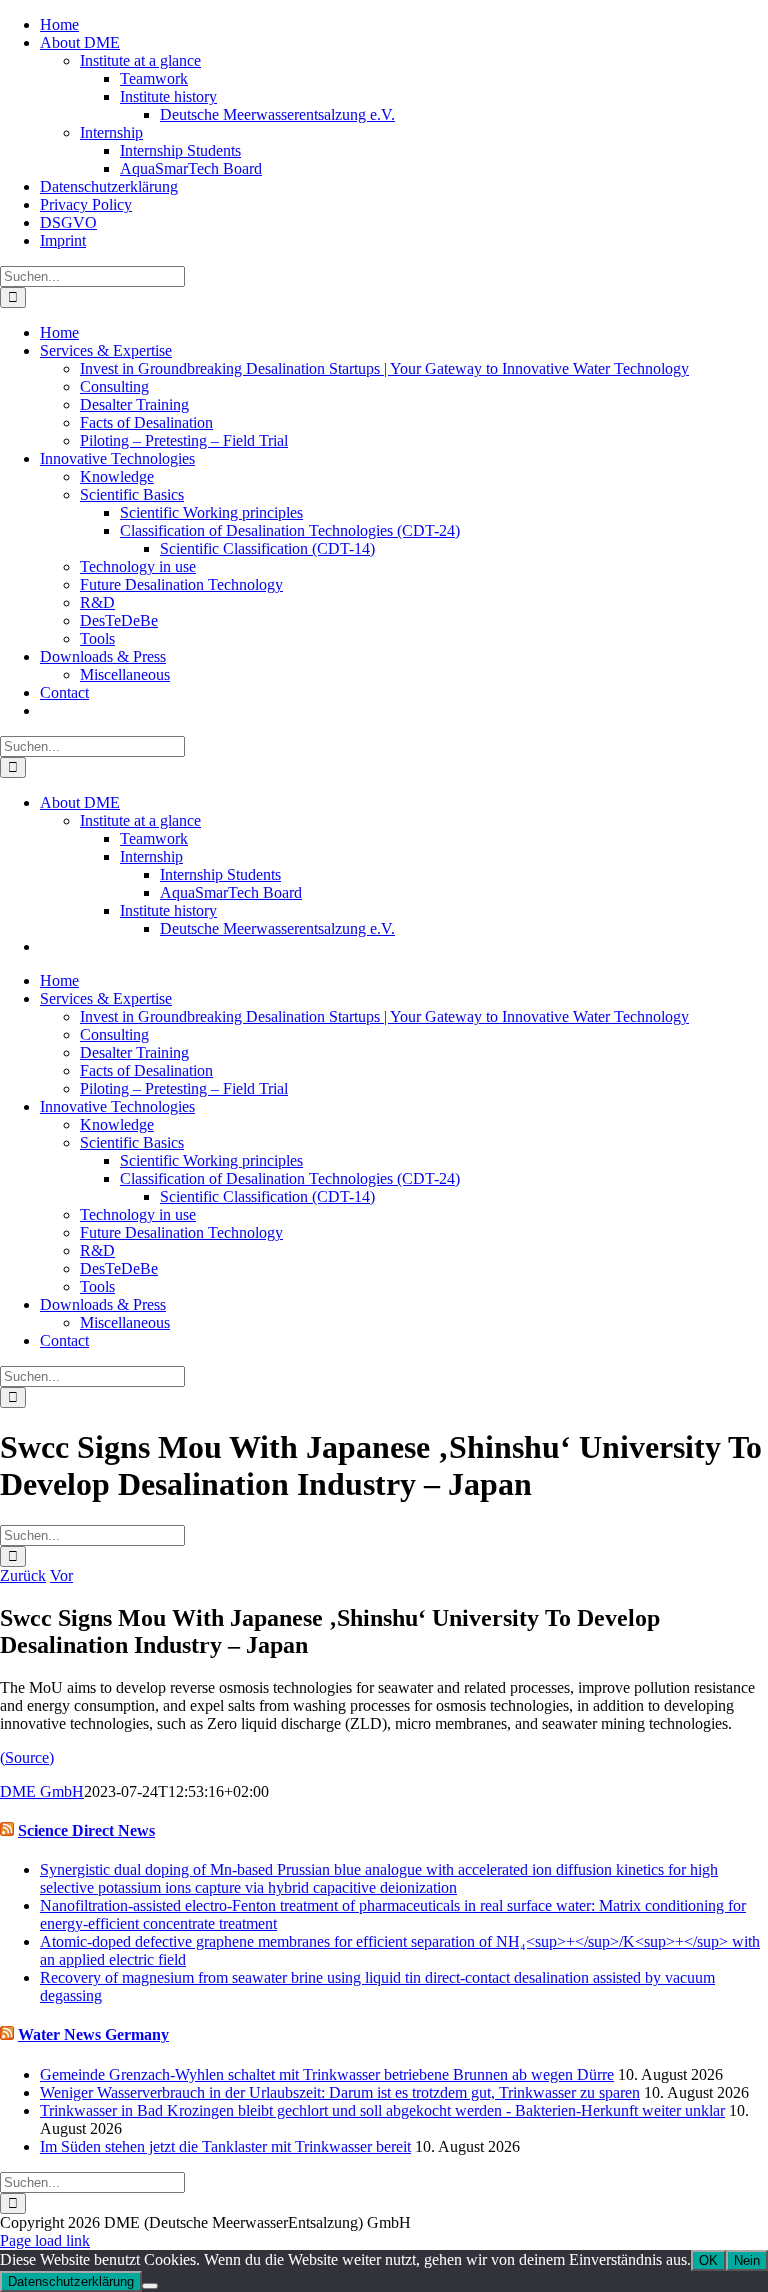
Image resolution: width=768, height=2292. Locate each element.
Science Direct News (86, 1830)
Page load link (45, 2240)
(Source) (27, 1757)
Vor (61, 1575)
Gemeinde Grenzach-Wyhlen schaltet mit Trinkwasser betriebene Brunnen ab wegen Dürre (327, 2074)
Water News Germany (93, 2034)
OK (708, 2260)
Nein (747, 2260)
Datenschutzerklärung (71, 2281)
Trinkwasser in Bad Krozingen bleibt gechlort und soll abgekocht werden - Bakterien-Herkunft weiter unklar (382, 2110)
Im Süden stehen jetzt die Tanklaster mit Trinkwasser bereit (225, 2146)
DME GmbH (42, 1791)
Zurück (23, 1575)
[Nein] (150, 2286)
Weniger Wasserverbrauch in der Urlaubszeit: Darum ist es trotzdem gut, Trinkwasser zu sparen (340, 2092)
